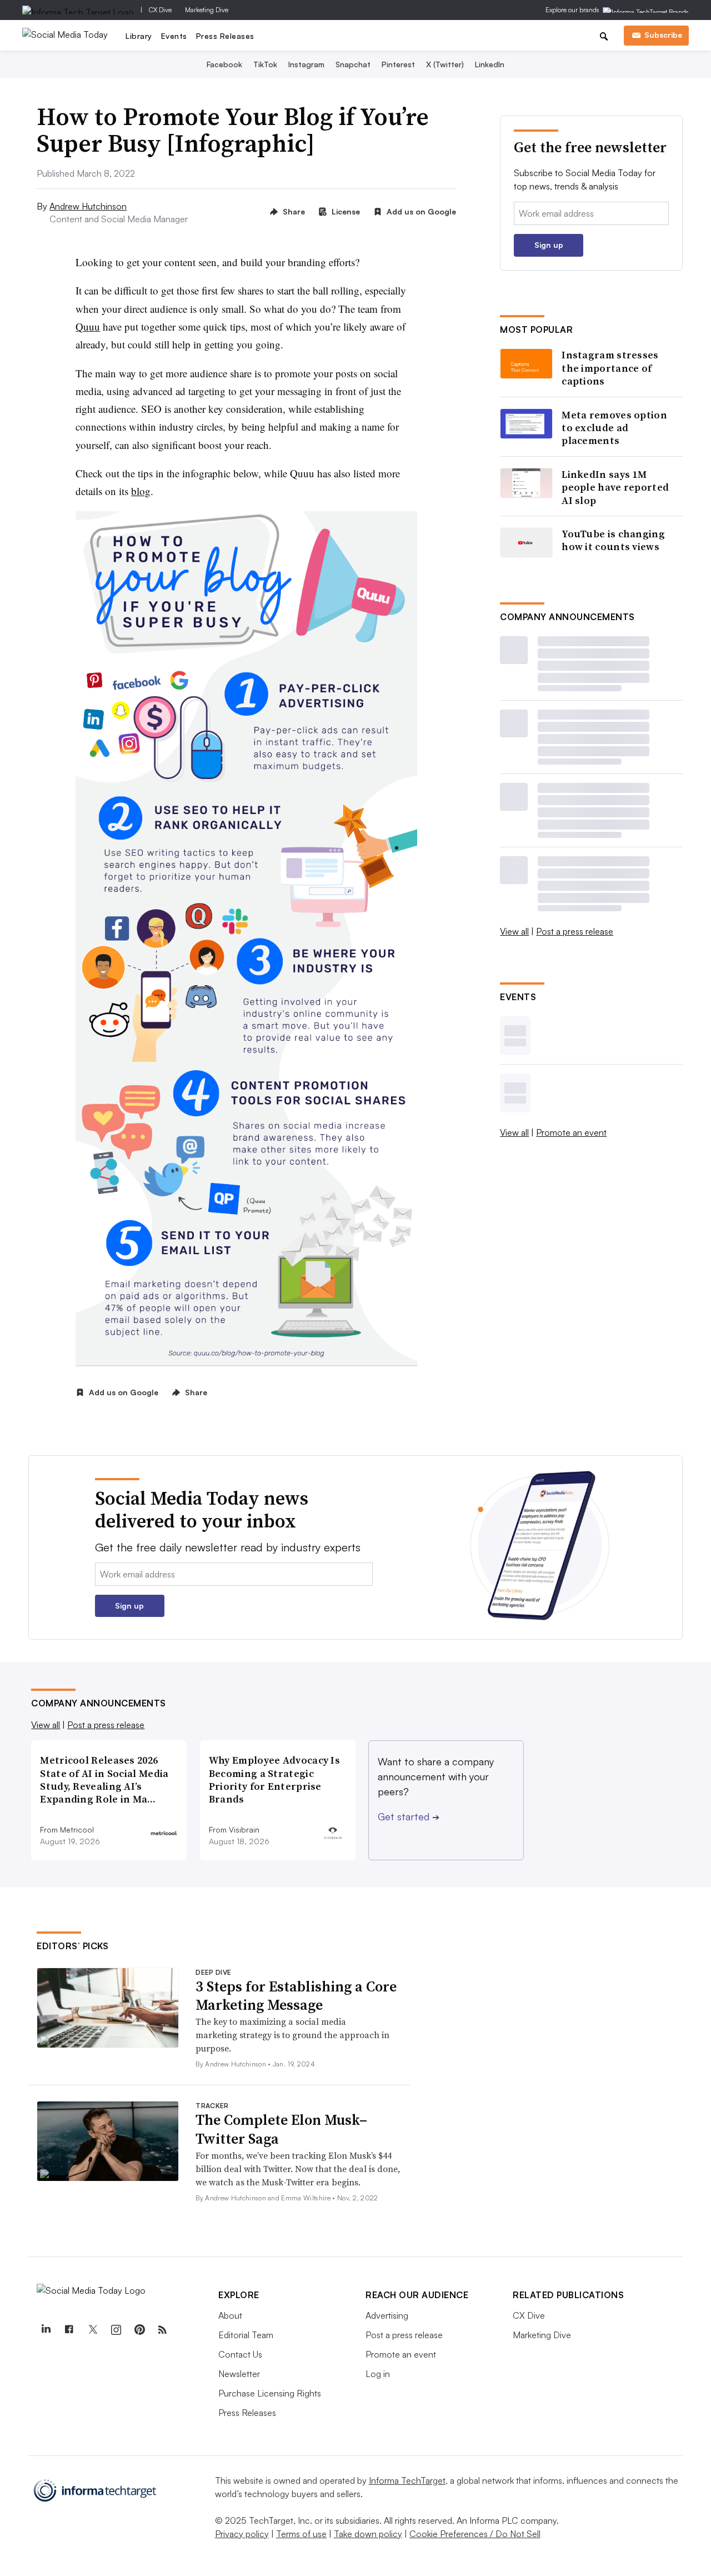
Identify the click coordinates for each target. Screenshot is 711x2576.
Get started (409, 1816)
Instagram (306, 64)
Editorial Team (246, 2335)
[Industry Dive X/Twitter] (92, 2330)
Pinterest (398, 64)
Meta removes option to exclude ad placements (614, 428)
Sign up (549, 245)
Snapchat (353, 64)
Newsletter (239, 2374)
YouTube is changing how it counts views (613, 540)
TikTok (265, 64)
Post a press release (575, 931)
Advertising (387, 2315)
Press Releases (225, 36)
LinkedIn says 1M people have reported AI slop (615, 487)
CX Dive (160, 10)
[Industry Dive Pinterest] (139, 2330)
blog (141, 491)
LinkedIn (490, 64)
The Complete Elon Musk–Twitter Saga (281, 2129)
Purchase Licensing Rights (270, 2393)
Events (174, 36)
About (230, 2315)
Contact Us (240, 2354)
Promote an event (571, 1132)
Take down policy (368, 2534)
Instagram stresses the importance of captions (610, 368)
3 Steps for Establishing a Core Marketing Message (296, 1996)
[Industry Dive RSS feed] (162, 2330)
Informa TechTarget (407, 2480)
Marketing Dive (207, 10)
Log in (378, 2374)
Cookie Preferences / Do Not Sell (475, 2534)
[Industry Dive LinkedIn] (46, 2330)
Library (139, 36)
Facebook (224, 64)
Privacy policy (242, 2534)
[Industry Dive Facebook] (69, 2330)
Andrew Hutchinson (88, 206)
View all (514, 931)
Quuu (88, 326)
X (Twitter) (445, 64)
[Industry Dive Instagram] (116, 2330)
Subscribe (663, 35)
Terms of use (301, 2534)
